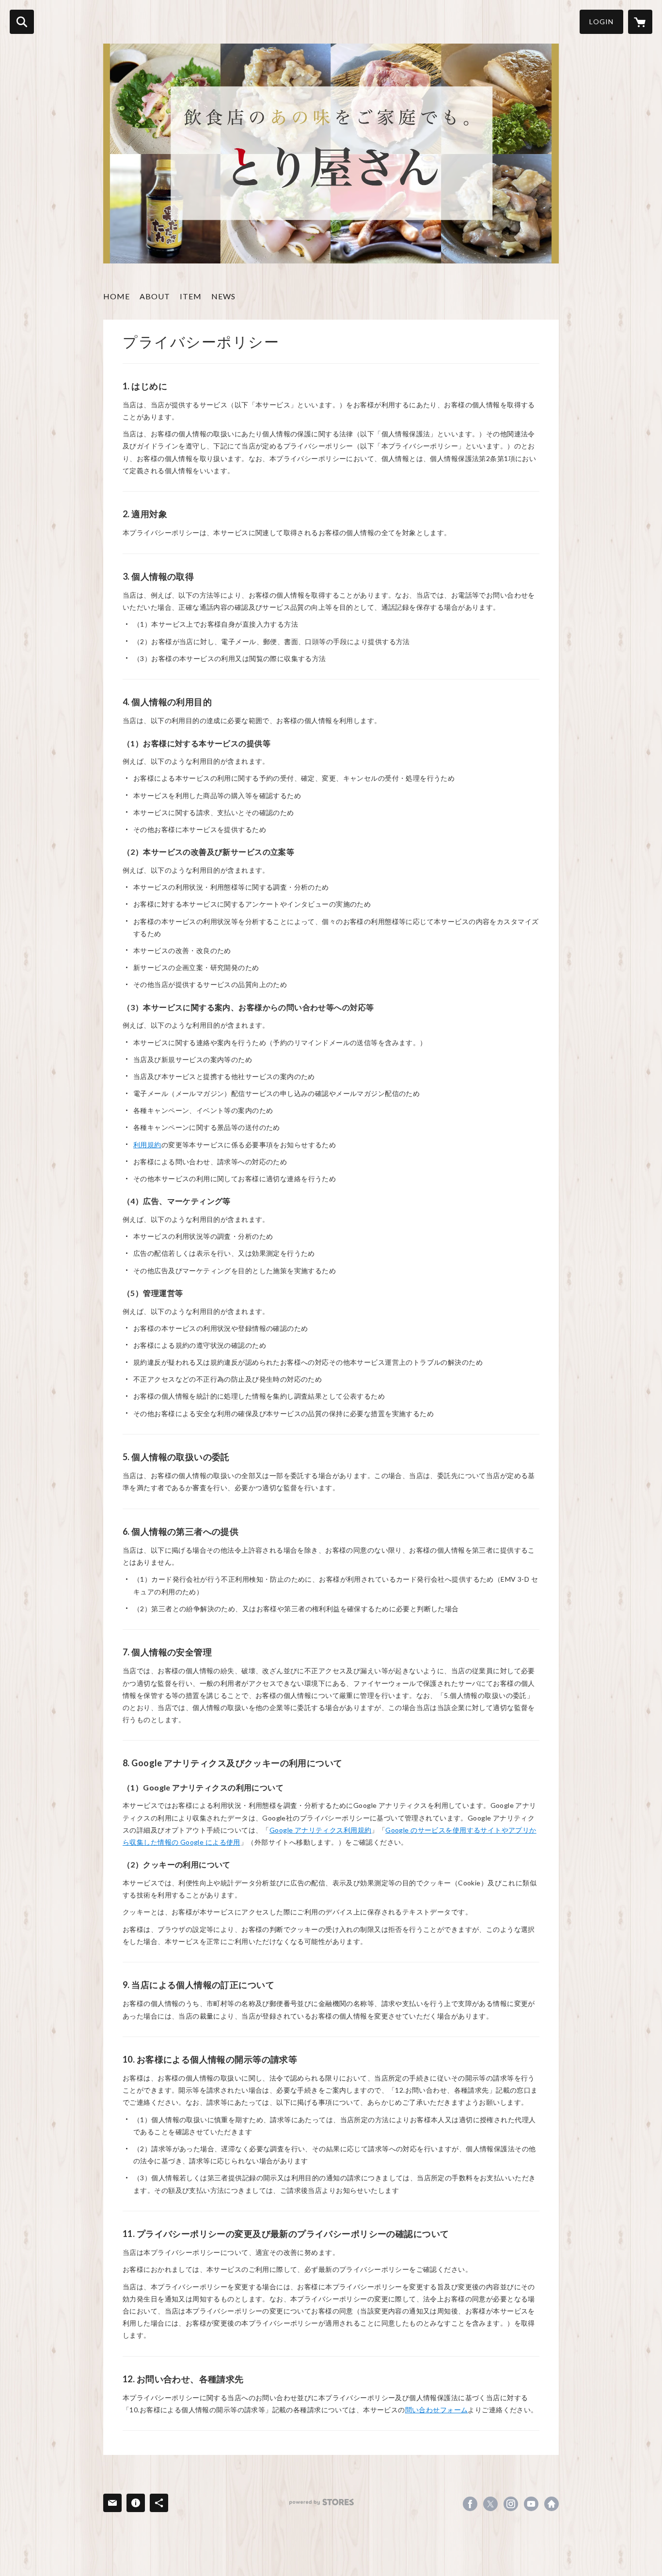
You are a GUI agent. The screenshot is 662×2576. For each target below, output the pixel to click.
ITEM (191, 296)
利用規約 (147, 1145)
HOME (117, 296)
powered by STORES (322, 2502)
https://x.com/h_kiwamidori (490, 2504)
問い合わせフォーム (437, 2410)
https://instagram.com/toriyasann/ (511, 2504)
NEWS (223, 296)
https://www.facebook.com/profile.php (470, 2504)
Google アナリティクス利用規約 (321, 1830)
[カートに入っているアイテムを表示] (640, 22)
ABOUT (155, 296)
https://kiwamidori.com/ (552, 2504)
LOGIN (601, 22)
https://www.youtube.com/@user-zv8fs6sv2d (531, 2504)
